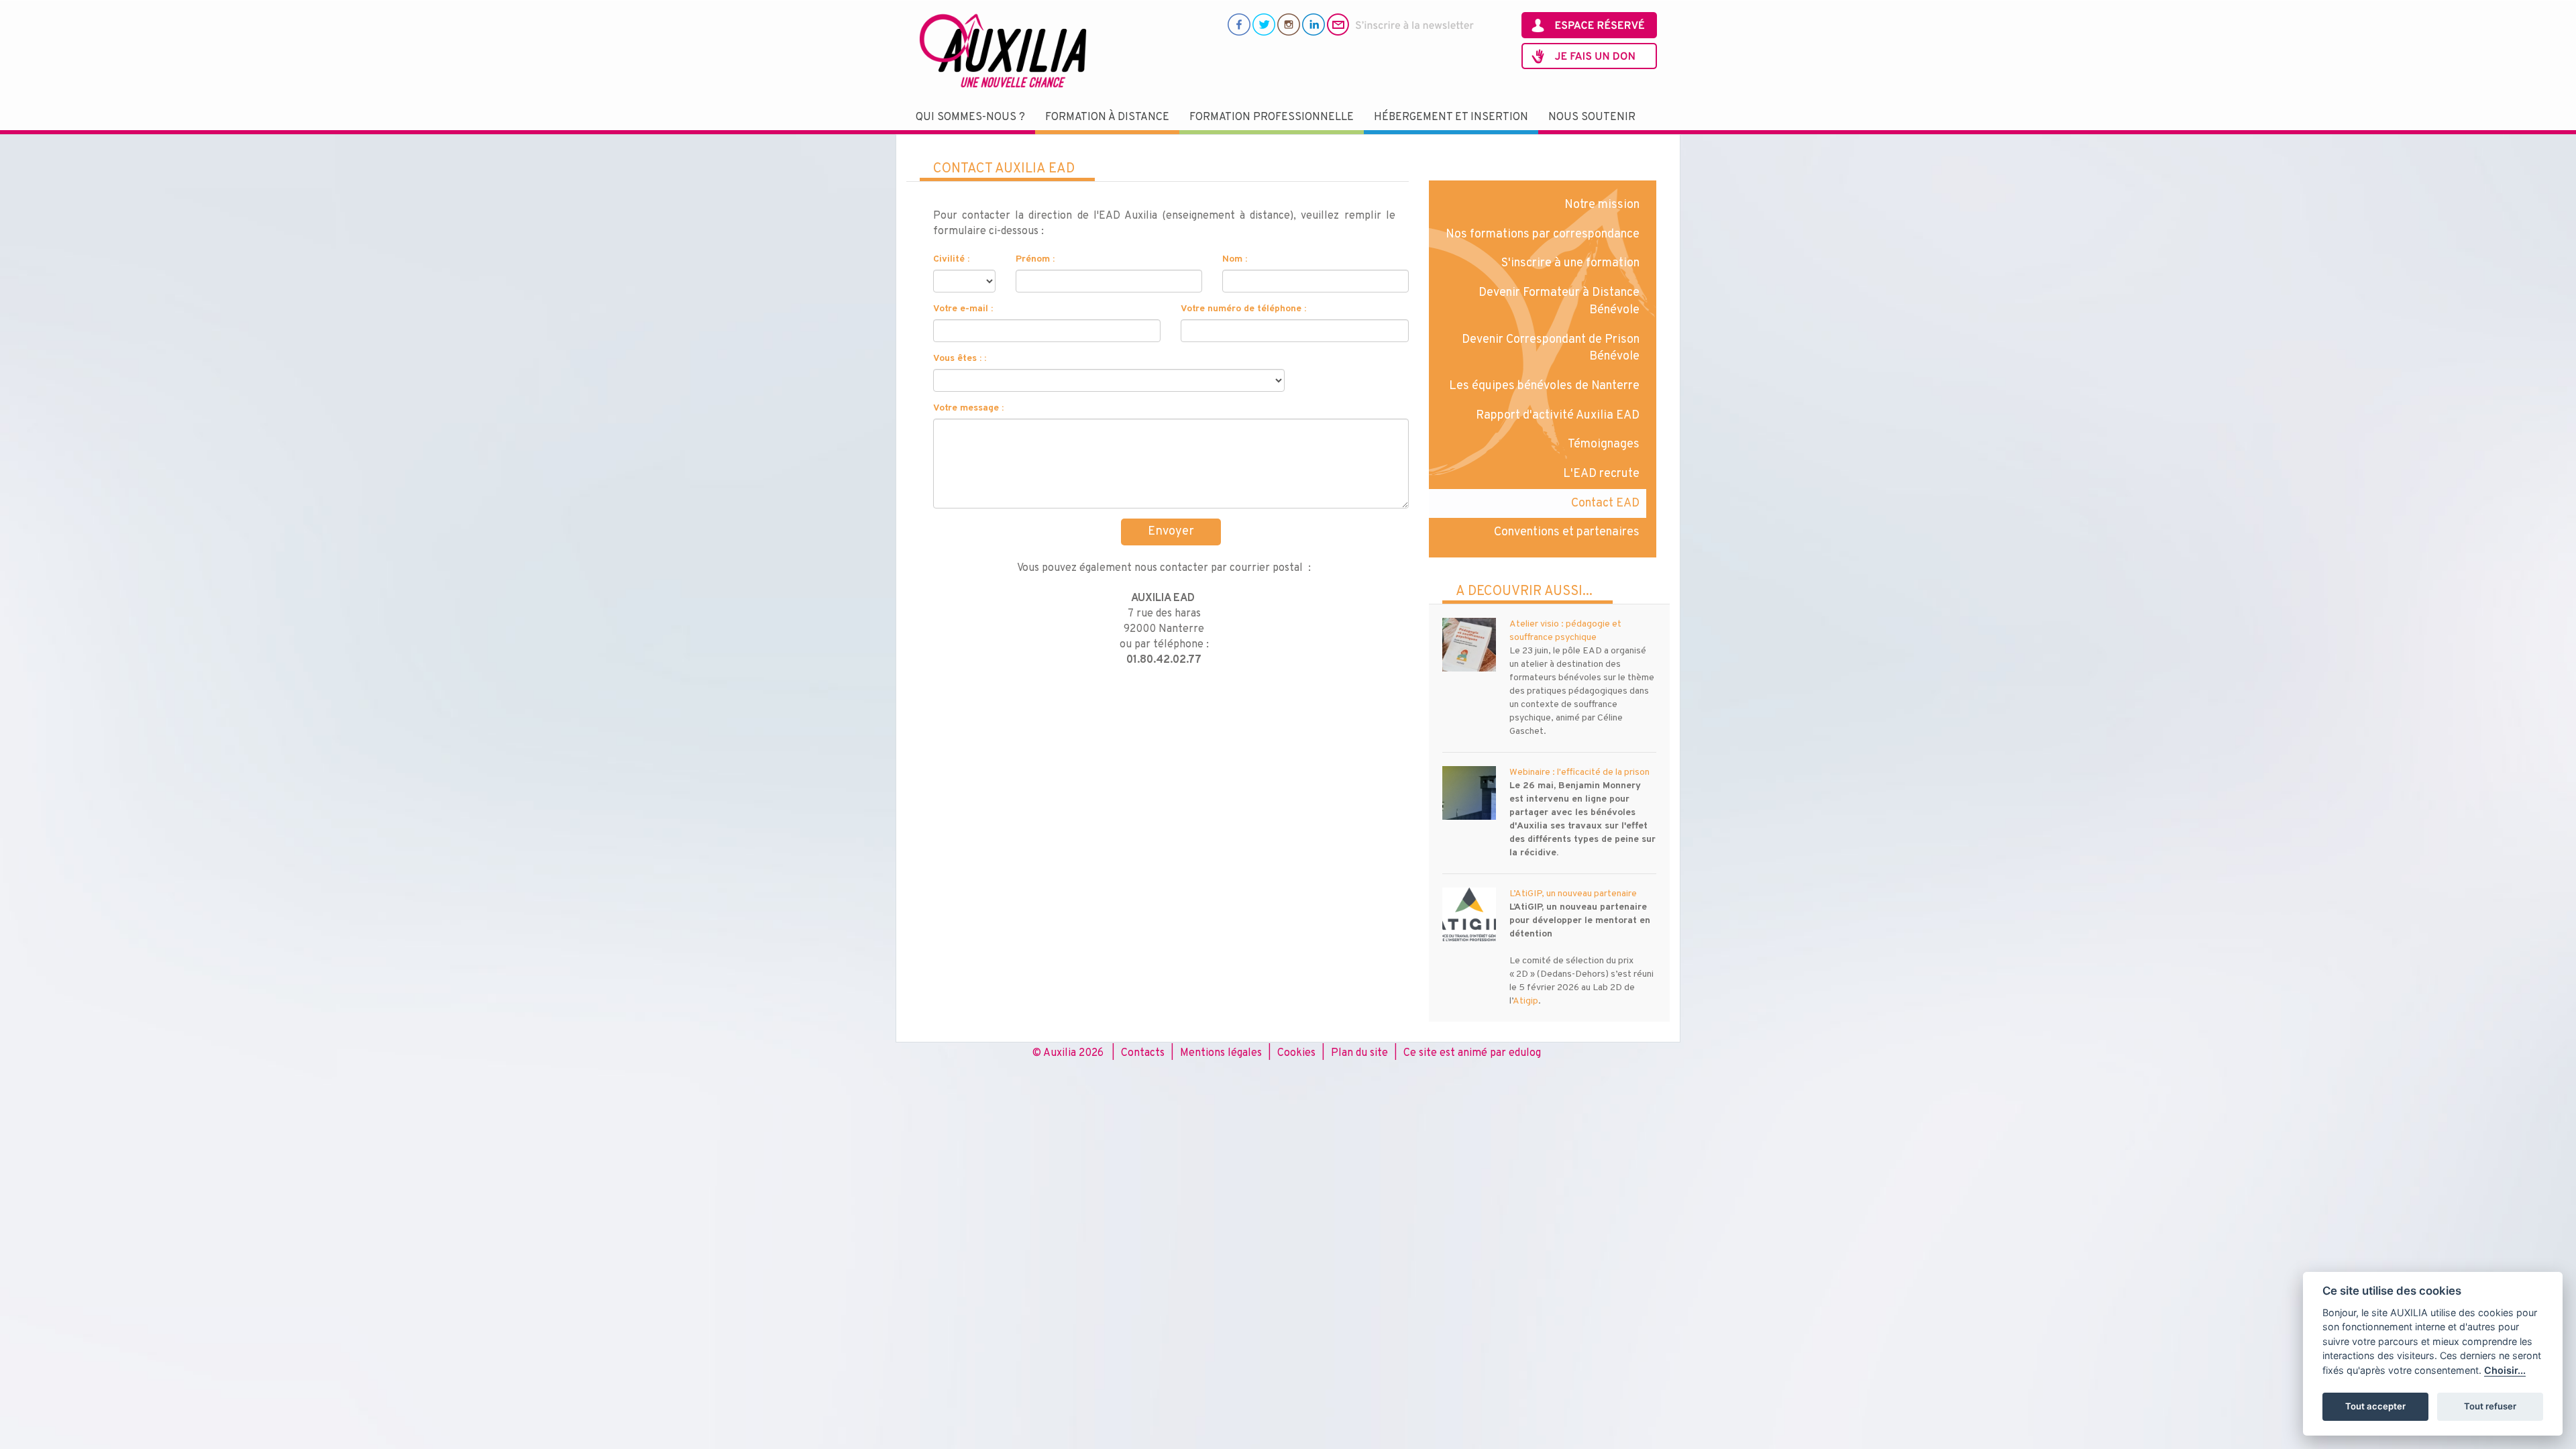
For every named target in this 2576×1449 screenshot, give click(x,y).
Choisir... (2505, 1370)
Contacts (1143, 1053)
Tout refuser (2490, 1406)
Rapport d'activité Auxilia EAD (1558, 416)
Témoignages (1604, 444)
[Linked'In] (1313, 24)
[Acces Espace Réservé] (1589, 25)
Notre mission (1602, 205)
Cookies (1296, 1053)
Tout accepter (2375, 1406)
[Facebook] (1239, 24)
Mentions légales (1221, 1053)
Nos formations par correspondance (1543, 234)
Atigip (1525, 1001)
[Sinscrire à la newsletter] (1401, 24)
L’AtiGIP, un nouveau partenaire (1573, 894)
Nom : (1235, 259)
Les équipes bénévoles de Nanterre (1544, 386)
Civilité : (951, 259)
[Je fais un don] (1589, 56)
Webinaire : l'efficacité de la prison (1579, 772)
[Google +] (1289, 24)
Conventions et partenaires (1567, 532)
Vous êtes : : (960, 359)
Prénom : (1035, 259)
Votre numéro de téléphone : (1243, 309)
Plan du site (1359, 1053)
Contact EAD (1605, 503)
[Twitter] (1264, 24)
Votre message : (968, 408)
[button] (970, 118)
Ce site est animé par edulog (1472, 1053)
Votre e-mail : (963, 309)
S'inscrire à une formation (1570, 263)
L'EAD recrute (1601, 474)
